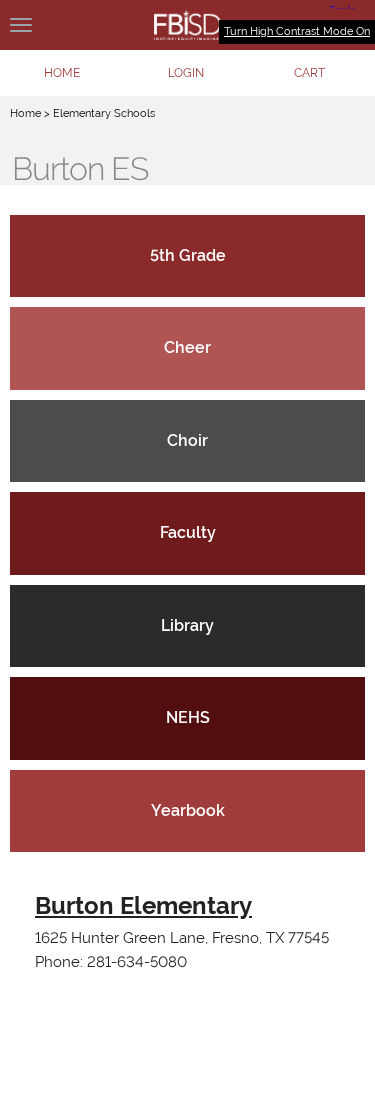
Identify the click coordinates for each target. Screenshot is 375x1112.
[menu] (21, 25)
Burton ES (80, 169)
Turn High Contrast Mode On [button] (297, 31)
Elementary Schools (104, 113)
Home (25, 113)
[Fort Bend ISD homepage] (187, 25)
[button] (186, 73)
